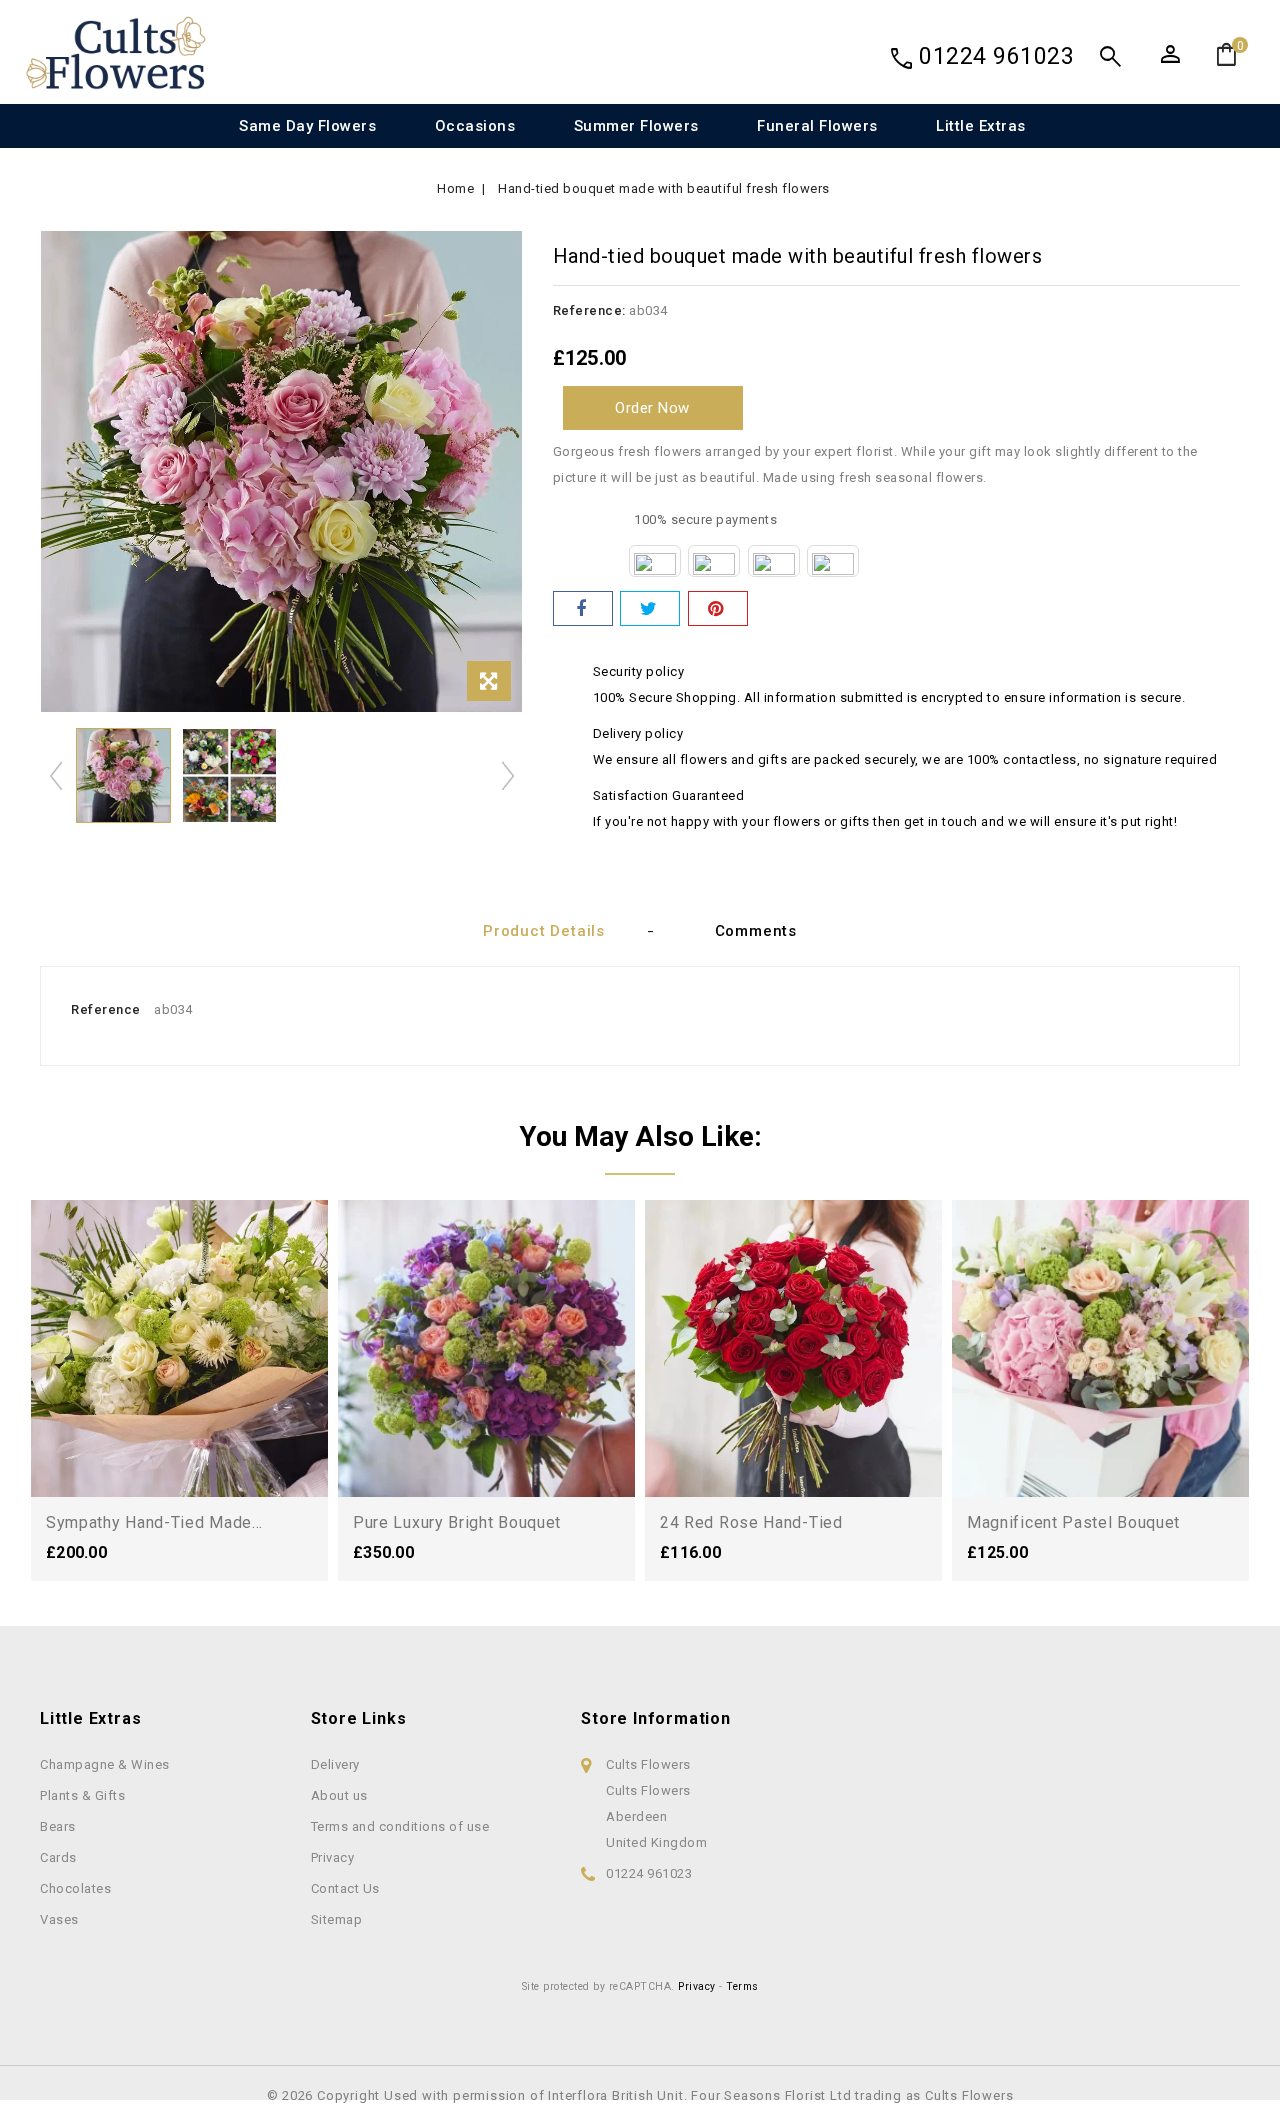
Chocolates (75, 1888)
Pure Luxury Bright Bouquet (457, 1522)
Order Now (652, 408)
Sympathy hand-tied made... (154, 1522)
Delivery (335, 1764)
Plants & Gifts (82, 1795)
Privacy (333, 1857)
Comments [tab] (756, 931)
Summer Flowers (636, 126)
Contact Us (345, 1888)
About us (339, 1795)
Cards (58, 1857)
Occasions (475, 126)
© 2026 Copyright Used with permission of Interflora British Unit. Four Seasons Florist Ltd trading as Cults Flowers (640, 2095)
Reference (106, 1009)
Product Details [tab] (544, 931)
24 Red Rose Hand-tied (751, 1522)
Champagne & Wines (105, 1764)
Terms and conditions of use (400, 1826)
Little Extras (981, 126)
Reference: (589, 310)
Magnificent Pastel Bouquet (1073, 1522)
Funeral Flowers (817, 126)
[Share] (583, 608)
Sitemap (337, 1919)
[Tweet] (650, 608)
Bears (58, 1826)
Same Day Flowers (307, 126)
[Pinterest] (718, 608)
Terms (742, 1986)
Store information (656, 1718)
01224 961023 (996, 56)
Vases (59, 1919)
